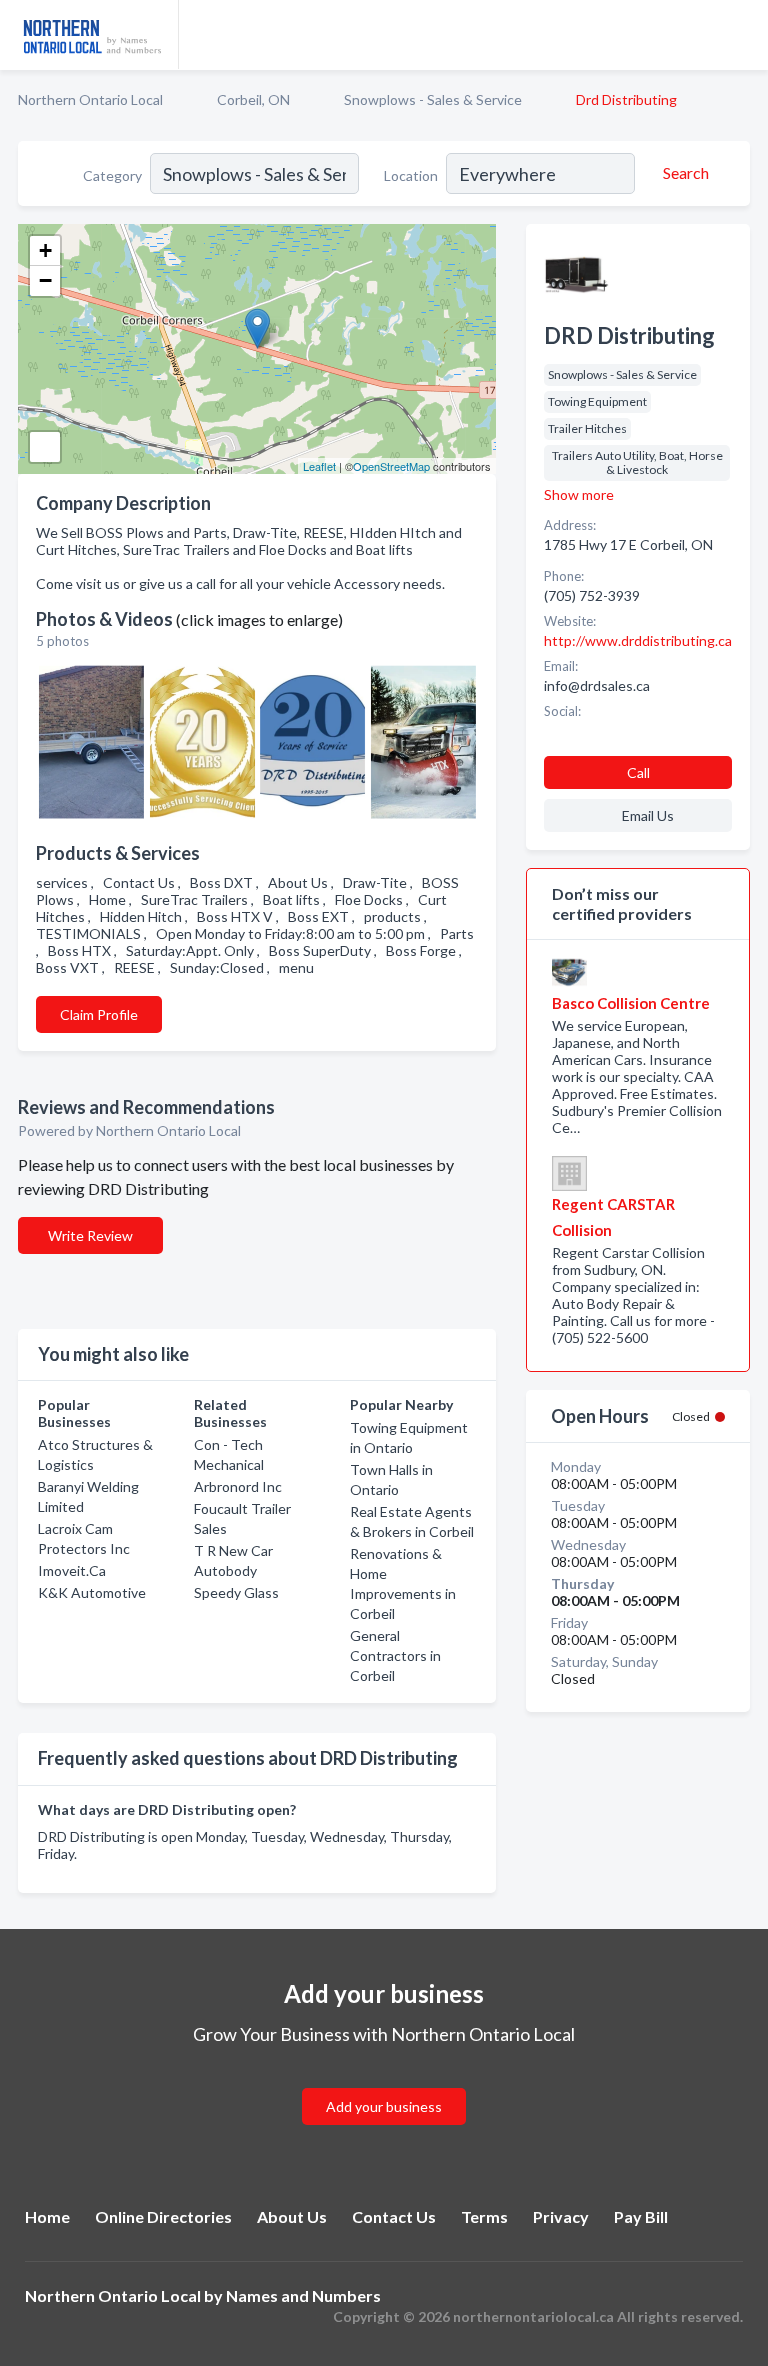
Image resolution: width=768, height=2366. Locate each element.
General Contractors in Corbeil (395, 1655)
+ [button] (45, 250)
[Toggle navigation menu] (741, 35)
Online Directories (163, 2216)
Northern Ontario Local (90, 99)
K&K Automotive (92, 1592)
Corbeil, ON (253, 99)
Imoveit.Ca (72, 1570)
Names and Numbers (303, 2295)
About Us (292, 2216)
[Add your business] (384, 2082)
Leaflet (319, 466)
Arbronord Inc (238, 1486)
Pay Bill (641, 2216)
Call (638, 772)
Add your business (384, 2106)
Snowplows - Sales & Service (433, 99)
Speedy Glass (236, 1592)
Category (112, 175)
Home (47, 2216)
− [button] (45, 280)
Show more (579, 494)
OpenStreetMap (391, 466)
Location (411, 175)
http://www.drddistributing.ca (638, 640)
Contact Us (394, 2216)
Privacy (561, 2216)
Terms (484, 2216)
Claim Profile (99, 1014)
